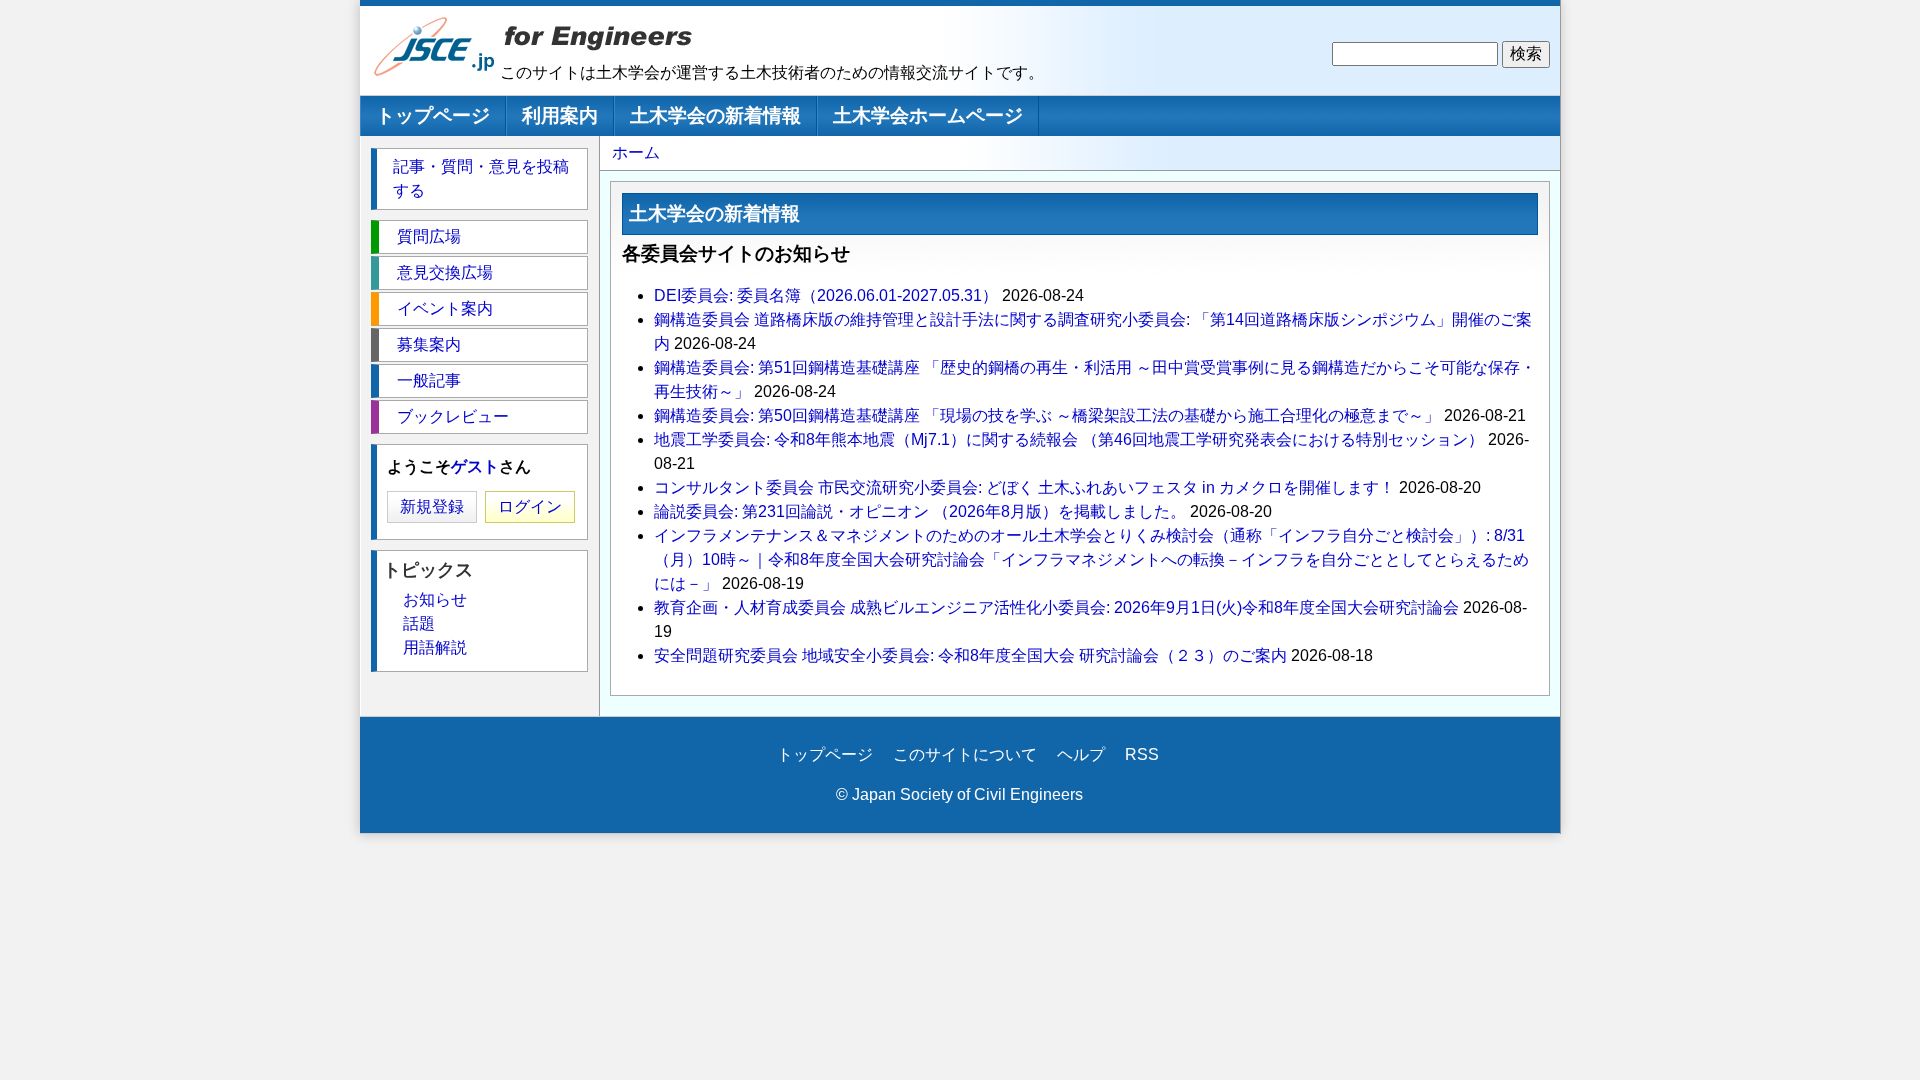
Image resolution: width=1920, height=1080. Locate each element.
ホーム (636, 152)
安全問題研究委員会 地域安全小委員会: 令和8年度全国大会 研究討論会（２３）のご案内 (970, 655)
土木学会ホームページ (928, 115)
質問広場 (429, 236)
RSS (1142, 754)
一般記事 (429, 380)
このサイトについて (965, 754)
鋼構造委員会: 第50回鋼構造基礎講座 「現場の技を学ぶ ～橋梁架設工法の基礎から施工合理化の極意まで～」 (1047, 415)
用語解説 (435, 647)
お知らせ (435, 599)
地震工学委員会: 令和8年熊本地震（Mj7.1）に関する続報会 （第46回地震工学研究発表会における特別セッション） (1069, 439)
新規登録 (432, 506)
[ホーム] (435, 71)
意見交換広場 (445, 272)
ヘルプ (1081, 754)
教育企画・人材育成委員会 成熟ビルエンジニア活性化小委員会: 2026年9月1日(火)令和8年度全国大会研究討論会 (1056, 607)
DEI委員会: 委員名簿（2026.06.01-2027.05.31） (826, 295)
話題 (419, 623)
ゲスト (475, 466)
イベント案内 (445, 308)
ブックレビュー (453, 416)
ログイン (530, 506)
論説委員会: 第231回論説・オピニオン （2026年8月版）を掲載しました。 (920, 511)
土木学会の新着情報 (715, 115)
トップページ (433, 115)
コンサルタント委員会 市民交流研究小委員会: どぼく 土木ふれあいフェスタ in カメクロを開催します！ (1024, 487)
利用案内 (560, 115)
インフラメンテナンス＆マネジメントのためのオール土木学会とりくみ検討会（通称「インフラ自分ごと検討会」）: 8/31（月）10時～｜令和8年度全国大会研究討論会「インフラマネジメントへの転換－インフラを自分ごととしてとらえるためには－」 (1091, 559)
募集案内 (429, 344)
